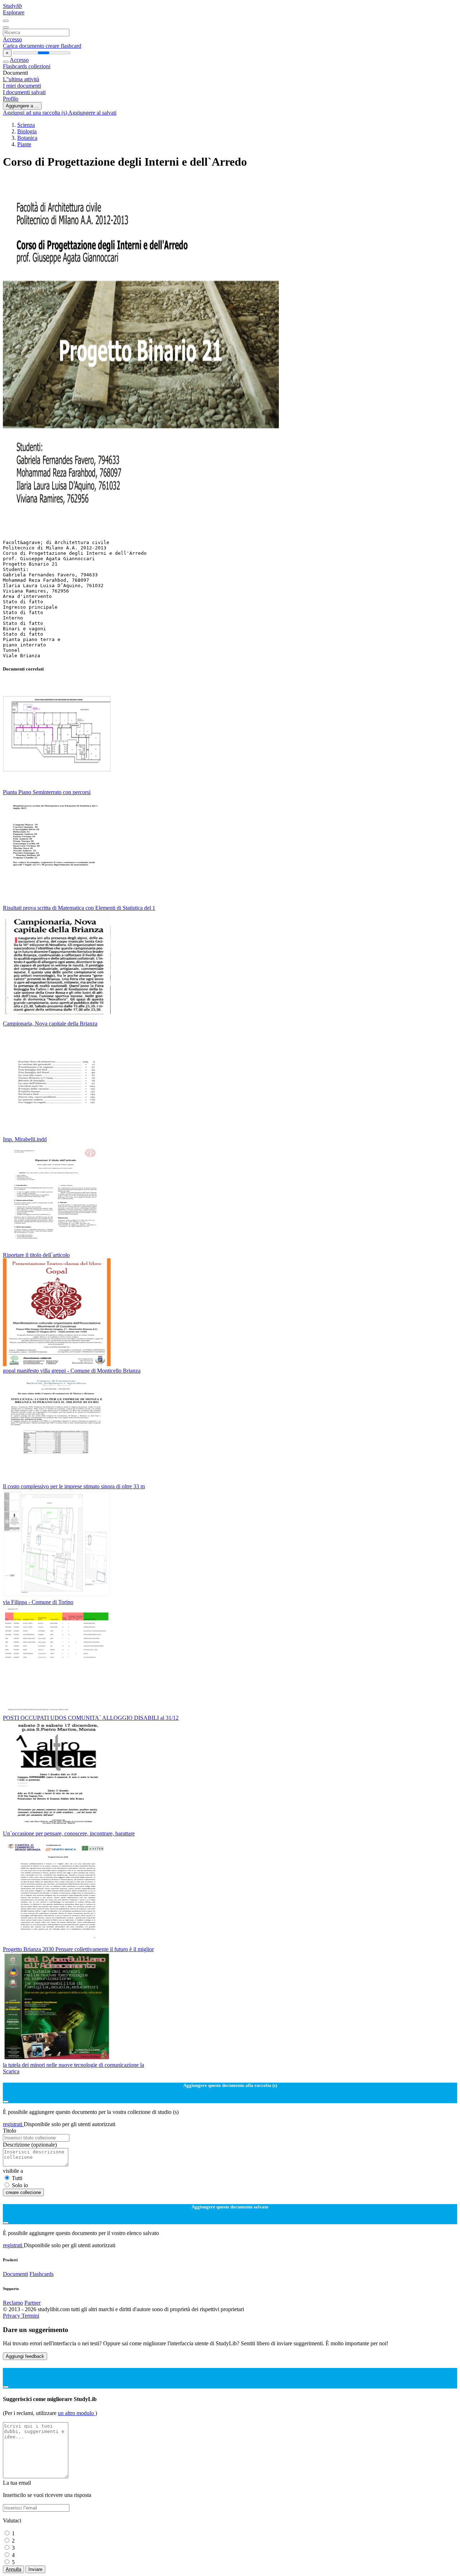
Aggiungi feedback (25, 2356)
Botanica (27, 138)
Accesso (12, 39)
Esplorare (14, 12)
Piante (24, 144)
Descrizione (30, 2145)
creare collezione (23, 2192)
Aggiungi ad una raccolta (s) (36, 113)
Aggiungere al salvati (92, 113)
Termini (30, 2316)
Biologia (27, 131)
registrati (13, 2124)
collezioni (39, 66)
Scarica (11, 2071)
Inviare (35, 2569)
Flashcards (16, 66)
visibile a (13, 2171)
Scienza (26, 125)
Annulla (13, 2569)
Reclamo (13, 2303)
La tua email (17, 2483)
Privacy (12, 2316)
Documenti (15, 2274)
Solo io (20, 2185)
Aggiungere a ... (22, 106)
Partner (33, 2303)
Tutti (17, 2178)
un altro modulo (77, 2413)
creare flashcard (63, 46)
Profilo (11, 99)
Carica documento (24, 46)
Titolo (10, 2131)
